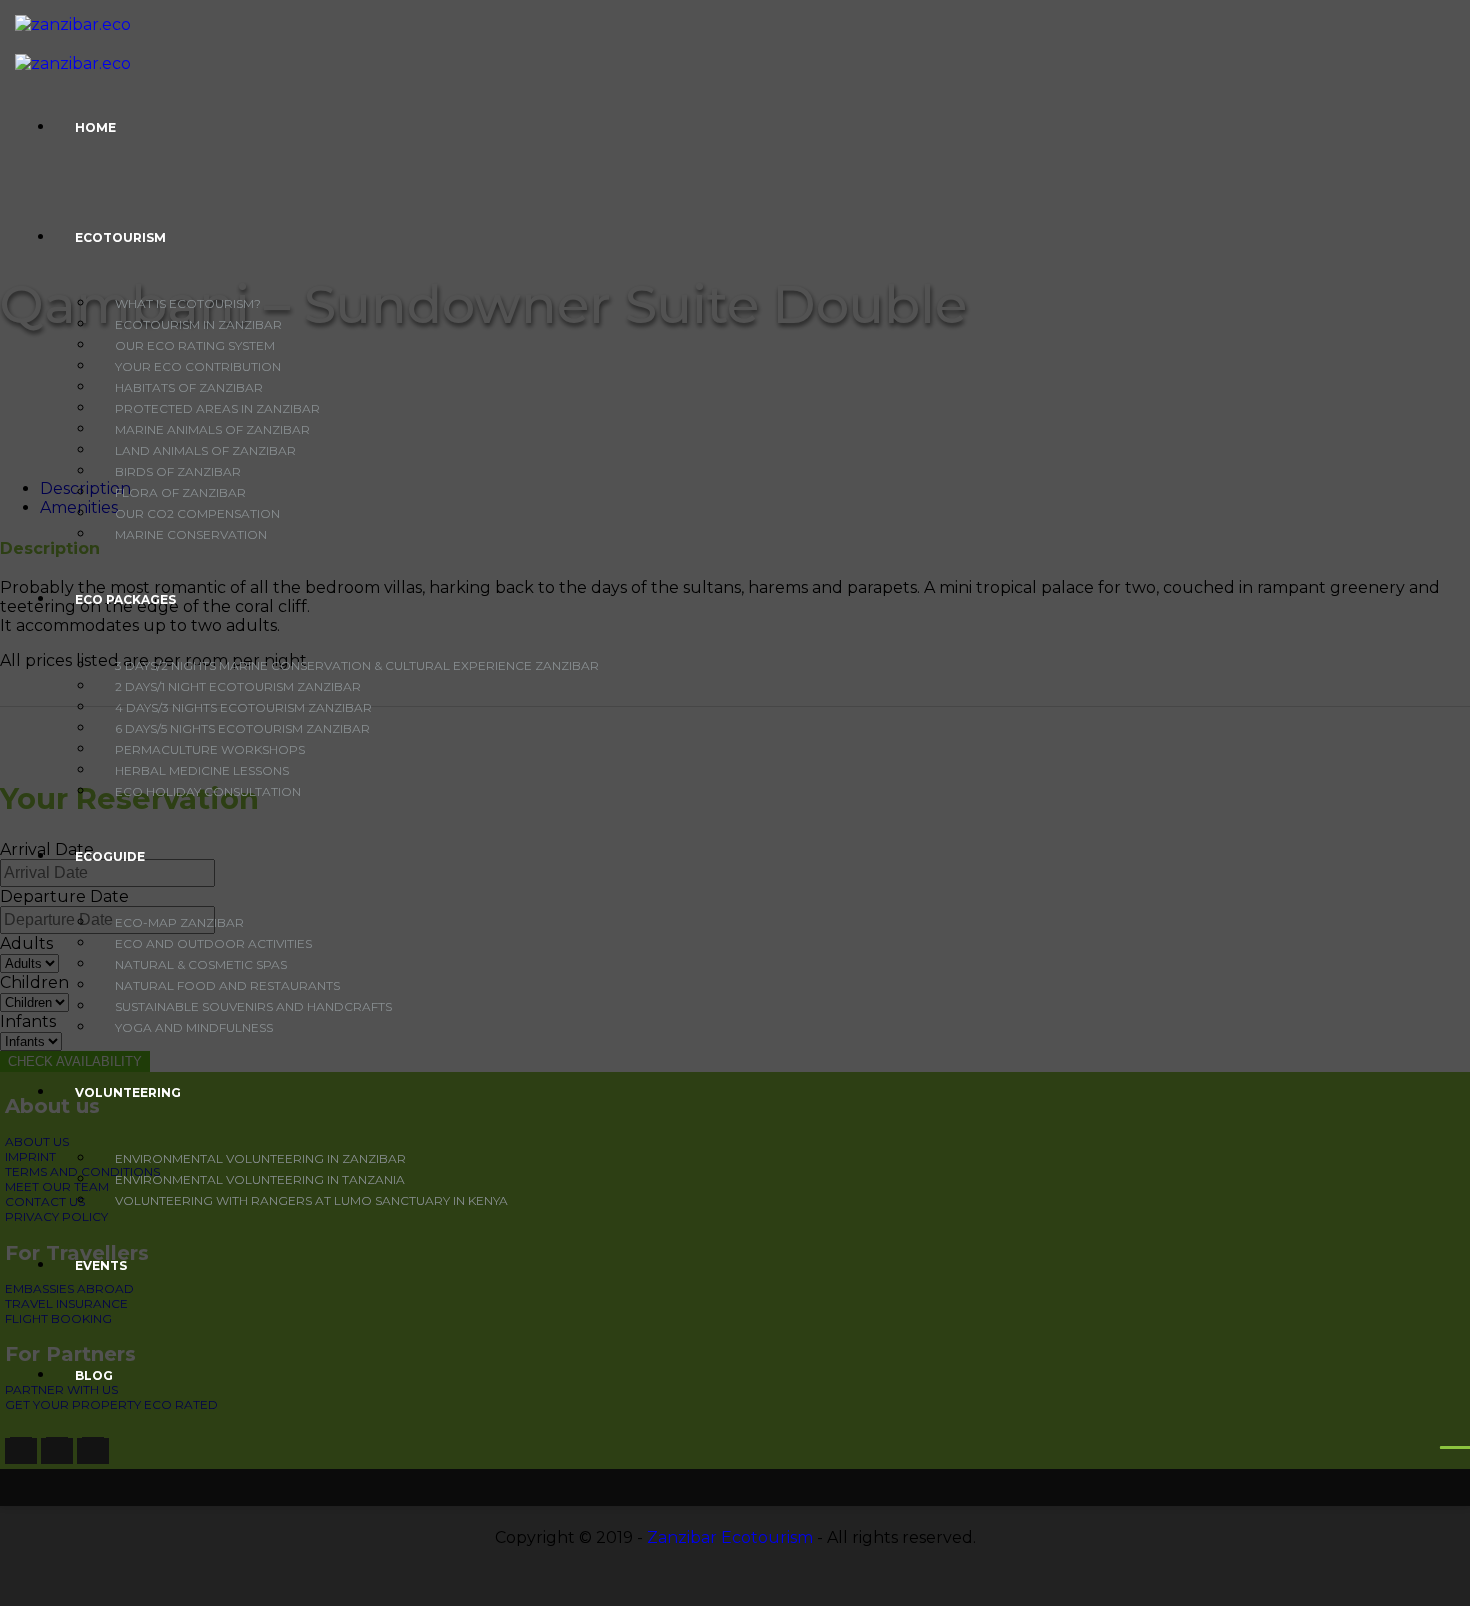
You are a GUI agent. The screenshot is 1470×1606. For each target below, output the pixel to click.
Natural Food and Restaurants (227, 985)
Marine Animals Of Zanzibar (212, 429)
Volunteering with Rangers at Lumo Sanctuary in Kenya (311, 1200)
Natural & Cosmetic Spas (201, 964)
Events (101, 1265)
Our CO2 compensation (197, 513)
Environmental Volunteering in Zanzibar (260, 1158)
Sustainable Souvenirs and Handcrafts (253, 1006)
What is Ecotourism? (188, 303)
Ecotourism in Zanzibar (198, 324)
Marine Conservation (191, 534)
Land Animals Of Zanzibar (205, 450)
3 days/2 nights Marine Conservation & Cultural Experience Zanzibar (357, 665)
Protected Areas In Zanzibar (217, 408)
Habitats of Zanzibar (189, 387)
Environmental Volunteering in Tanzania (260, 1179)
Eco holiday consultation (208, 791)
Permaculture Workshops (210, 749)
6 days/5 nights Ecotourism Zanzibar (242, 728)
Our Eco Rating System (195, 345)
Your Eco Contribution (198, 366)
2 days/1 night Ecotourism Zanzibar (238, 686)
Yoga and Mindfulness (194, 1027)
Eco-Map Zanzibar (179, 922)
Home (95, 127)
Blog (94, 1375)
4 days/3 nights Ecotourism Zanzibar (243, 707)
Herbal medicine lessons (202, 770)
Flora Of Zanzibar (180, 492)
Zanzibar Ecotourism (730, 1537)
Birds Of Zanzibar (178, 471)
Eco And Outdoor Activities (213, 943)
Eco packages (125, 599)
